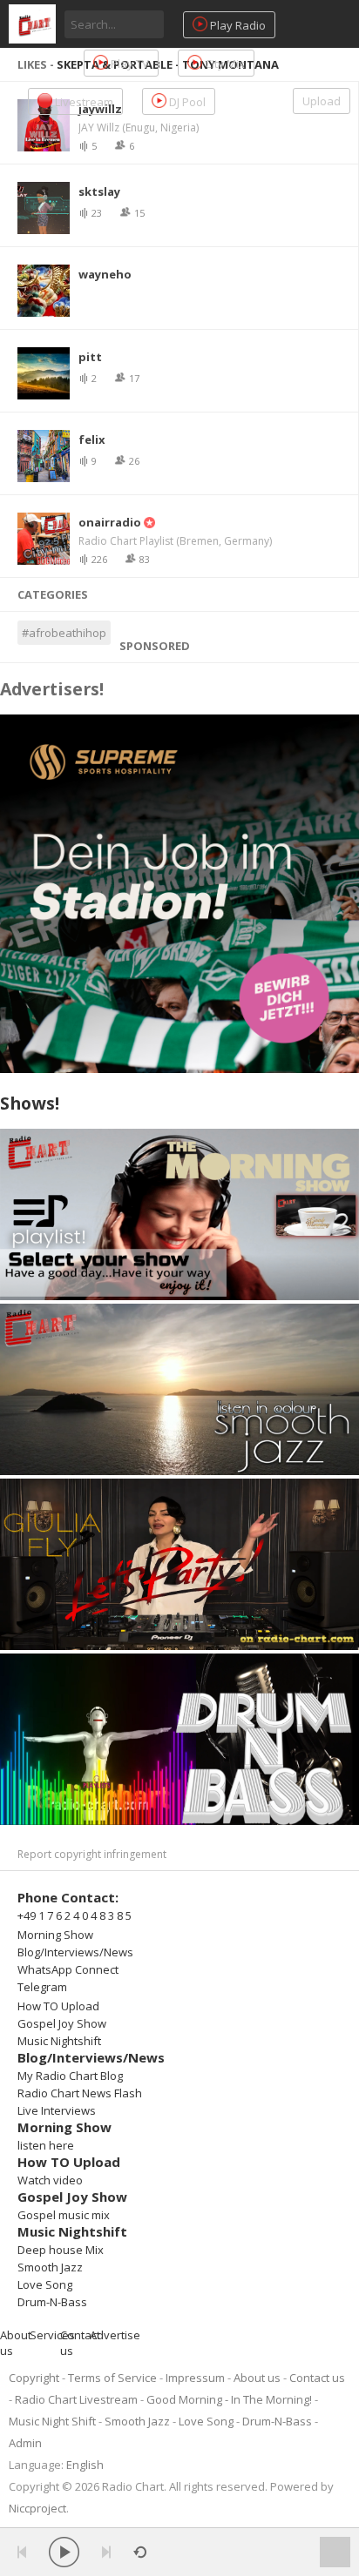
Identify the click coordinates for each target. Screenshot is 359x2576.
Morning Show (55, 1935)
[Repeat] (140, 2552)
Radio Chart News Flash (80, 2093)
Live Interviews (57, 2110)
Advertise (115, 2335)
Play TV (129, 64)
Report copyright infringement (92, 1854)
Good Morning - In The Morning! (229, 2399)
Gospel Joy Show (62, 2023)
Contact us (317, 2378)
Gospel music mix (64, 2215)
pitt (90, 357)
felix (92, 439)
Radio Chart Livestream (76, 2399)
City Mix (224, 64)
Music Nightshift (59, 2041)
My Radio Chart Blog (70, 2076)
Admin (25, 2443)
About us (257, 2378)
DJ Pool (186, 102)
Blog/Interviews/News (75, 1952)
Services (52, 2335)
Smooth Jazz (50, 2267)
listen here (46, 2145)
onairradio (110, 522)
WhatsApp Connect (68, 1969)
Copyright (34, 2378)
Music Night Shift (52, 2421)
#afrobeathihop (64, 633)
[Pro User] (148, 522)
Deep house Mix (61, 2250)
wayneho (105, 274)
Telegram (42, 1987)
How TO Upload (58, 2006)
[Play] (64, 2552)
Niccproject (37, 2508)
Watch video (50, 2180)
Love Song (45, 2284)
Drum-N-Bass (52, 2302)
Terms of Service (112, 2378)
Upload (322, 101)
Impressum (195, 2378)
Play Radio (237, 25)
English (85, 2465)
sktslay (99, 191)
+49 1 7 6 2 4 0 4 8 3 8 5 (75, 1915)
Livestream (83, 102)
